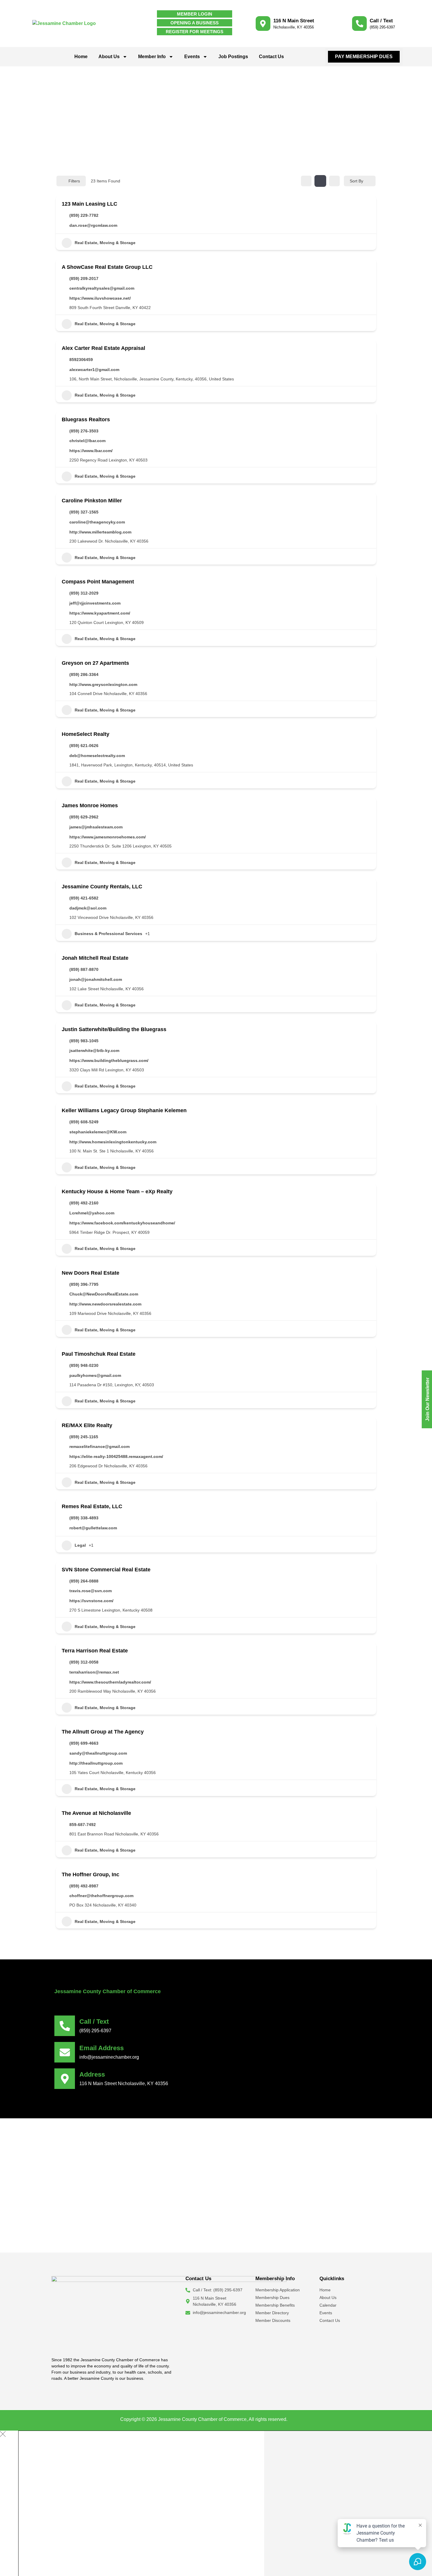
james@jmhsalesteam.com (96, 827)
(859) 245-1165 (84, 1437)
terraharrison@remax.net (94, 1672)
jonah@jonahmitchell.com (96, 979)
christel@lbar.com (87, 441)
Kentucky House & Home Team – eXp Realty (117, 1191)
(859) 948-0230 (84, 1365)
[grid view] (306, 181)
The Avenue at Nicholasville (96, 1813)
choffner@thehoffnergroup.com (101, 1896)
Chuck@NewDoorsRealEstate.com (104, 1294)
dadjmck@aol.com (88, 908)
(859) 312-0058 (84, 1662)
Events (192, 57)
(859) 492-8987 (84, 1886)
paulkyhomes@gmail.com (95, 1375)
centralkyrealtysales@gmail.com (102, 288)
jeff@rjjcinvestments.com (95, 603)
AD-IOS (300, 2419)
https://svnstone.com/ (91, 1601)
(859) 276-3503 (84, 431)
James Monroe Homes (90, 805)
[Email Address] (65, 2052)
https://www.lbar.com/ (91, 451)
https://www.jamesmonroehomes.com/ (108, 837)
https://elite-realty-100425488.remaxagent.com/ (116, 1456)
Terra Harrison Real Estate (95, 1651)
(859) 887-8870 (84, 969)
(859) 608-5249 (84, 1122)
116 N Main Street (294, 21)
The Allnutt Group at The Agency (103, 1732)
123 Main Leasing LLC (89, 204)
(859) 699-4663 (84, 1743)
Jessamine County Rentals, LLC (102, 887)
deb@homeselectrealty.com (97, 756)
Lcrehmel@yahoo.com (92, 1213)
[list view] (320, 181)
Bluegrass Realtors (86, 419)
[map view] (334, 181)
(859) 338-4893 (84, 1518)
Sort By (356, 181)
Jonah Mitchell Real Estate (95, 958)
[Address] (65, 2079)
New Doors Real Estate (91, 1273)
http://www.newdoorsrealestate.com (105, 1304)
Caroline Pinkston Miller (92, 501)
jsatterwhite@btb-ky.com (94, 1050)
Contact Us (271, 57)
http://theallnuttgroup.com (96, 1763)
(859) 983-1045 (84, 1041)
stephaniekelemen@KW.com (98, 1132)
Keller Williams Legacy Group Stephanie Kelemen (124, 1110)
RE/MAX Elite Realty (87, 1425)
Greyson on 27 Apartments (95, 663)
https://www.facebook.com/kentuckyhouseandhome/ (122, 1223)
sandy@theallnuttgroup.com (98, 1753)
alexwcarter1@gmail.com (94, 370)
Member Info (152, 57)
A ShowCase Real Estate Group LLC (107, 267)
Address (92, 2074)
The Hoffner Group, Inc (91, 1874)
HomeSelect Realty (86, 734)
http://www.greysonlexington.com (103, 684)
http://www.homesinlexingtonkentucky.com (113, 1142)
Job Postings (233, 57)
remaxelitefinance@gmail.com (99, 1446)
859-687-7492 (83, 1825)
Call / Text (381, 21)
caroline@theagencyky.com (97, 522)
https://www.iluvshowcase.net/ (100, 298)
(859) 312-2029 (84, 593)
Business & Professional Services (108, 934)
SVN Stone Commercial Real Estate (106, 1570)
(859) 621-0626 (84, 746)
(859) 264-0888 (84, 1581)
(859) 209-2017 (84, 278)
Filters (74, 181)
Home (81, 57)
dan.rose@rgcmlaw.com (93, 225)
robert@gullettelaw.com (93, 1528)
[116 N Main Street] (263, 24)
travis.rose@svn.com (91, 1591)
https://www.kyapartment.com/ (100, 613)
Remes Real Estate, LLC (92, 1506)
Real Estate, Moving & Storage (105, 243)
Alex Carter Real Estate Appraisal (103, 348)
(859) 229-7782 (84, 215)
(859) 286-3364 (84, 674)
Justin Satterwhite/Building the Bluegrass (114, 1029)
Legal (80, 1545)
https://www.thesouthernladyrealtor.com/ (110, 1682)
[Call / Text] (359, 24)
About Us (109, 57)
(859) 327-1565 (84, 512)
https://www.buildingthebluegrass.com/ (109, 1060)
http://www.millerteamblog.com (100, 532)
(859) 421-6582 (84, 898)
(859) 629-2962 (84, 817)
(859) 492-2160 (84, 1203)
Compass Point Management (98, 582)
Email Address (102, 2048)
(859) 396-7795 (84, 1284)
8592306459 (81, 360)
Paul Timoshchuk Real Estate (99, 1354)
